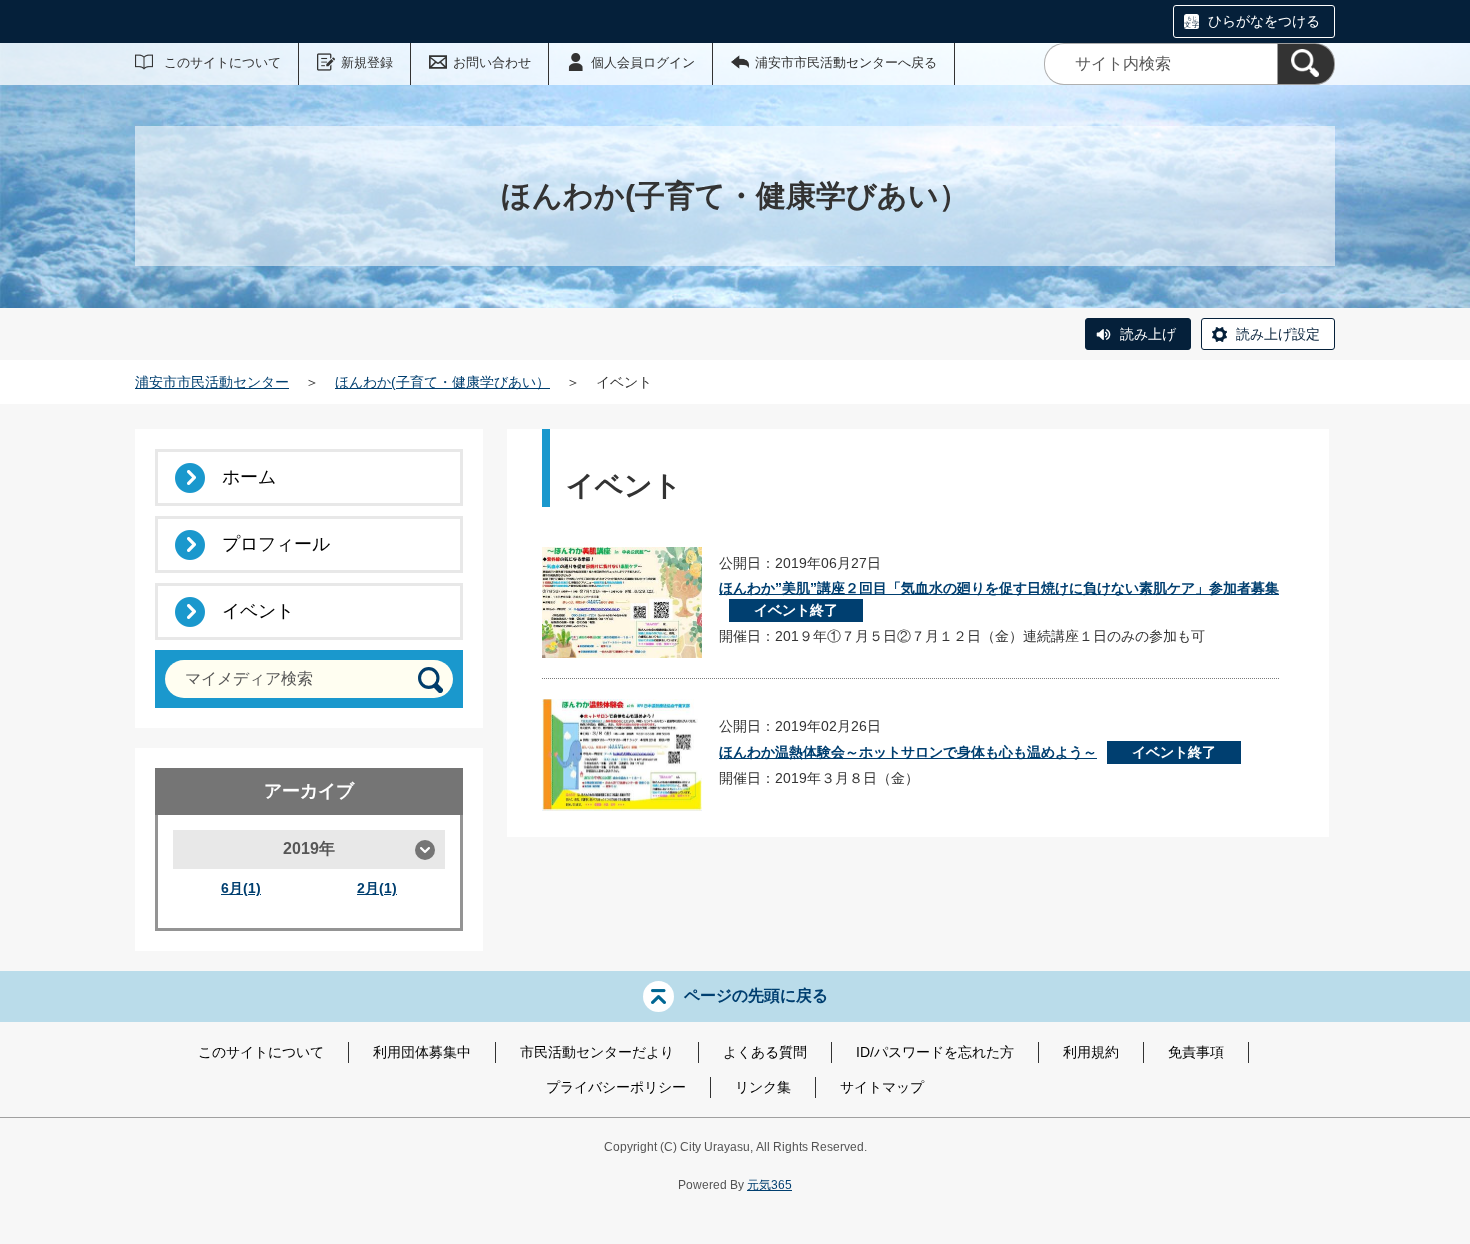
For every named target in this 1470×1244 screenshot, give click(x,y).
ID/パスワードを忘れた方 (935, 1052)
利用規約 (1091, 1052)
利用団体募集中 (422, 1052)
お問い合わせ (492, 62)
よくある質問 (765, 1052)
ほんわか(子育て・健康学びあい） (442, 382)
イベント (258, 611)
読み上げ (1148, 334)
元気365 (769, 1185)
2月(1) (377, 888)
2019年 (309, 848)
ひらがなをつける (1264, 21)
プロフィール (276, 544)
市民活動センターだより (597, 1052)
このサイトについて (222, 62)
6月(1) (241, 888)
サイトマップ (882, 1087)
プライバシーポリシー (616, 1087)
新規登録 (367, 62)
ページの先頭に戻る (756, 995)
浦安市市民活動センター (212, 382)
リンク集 (763, 1087)
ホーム (249, 477)
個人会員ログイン (643, 62)
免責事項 (1196, 1052)
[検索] (1306, 64)
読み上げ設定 (1278, 334)
